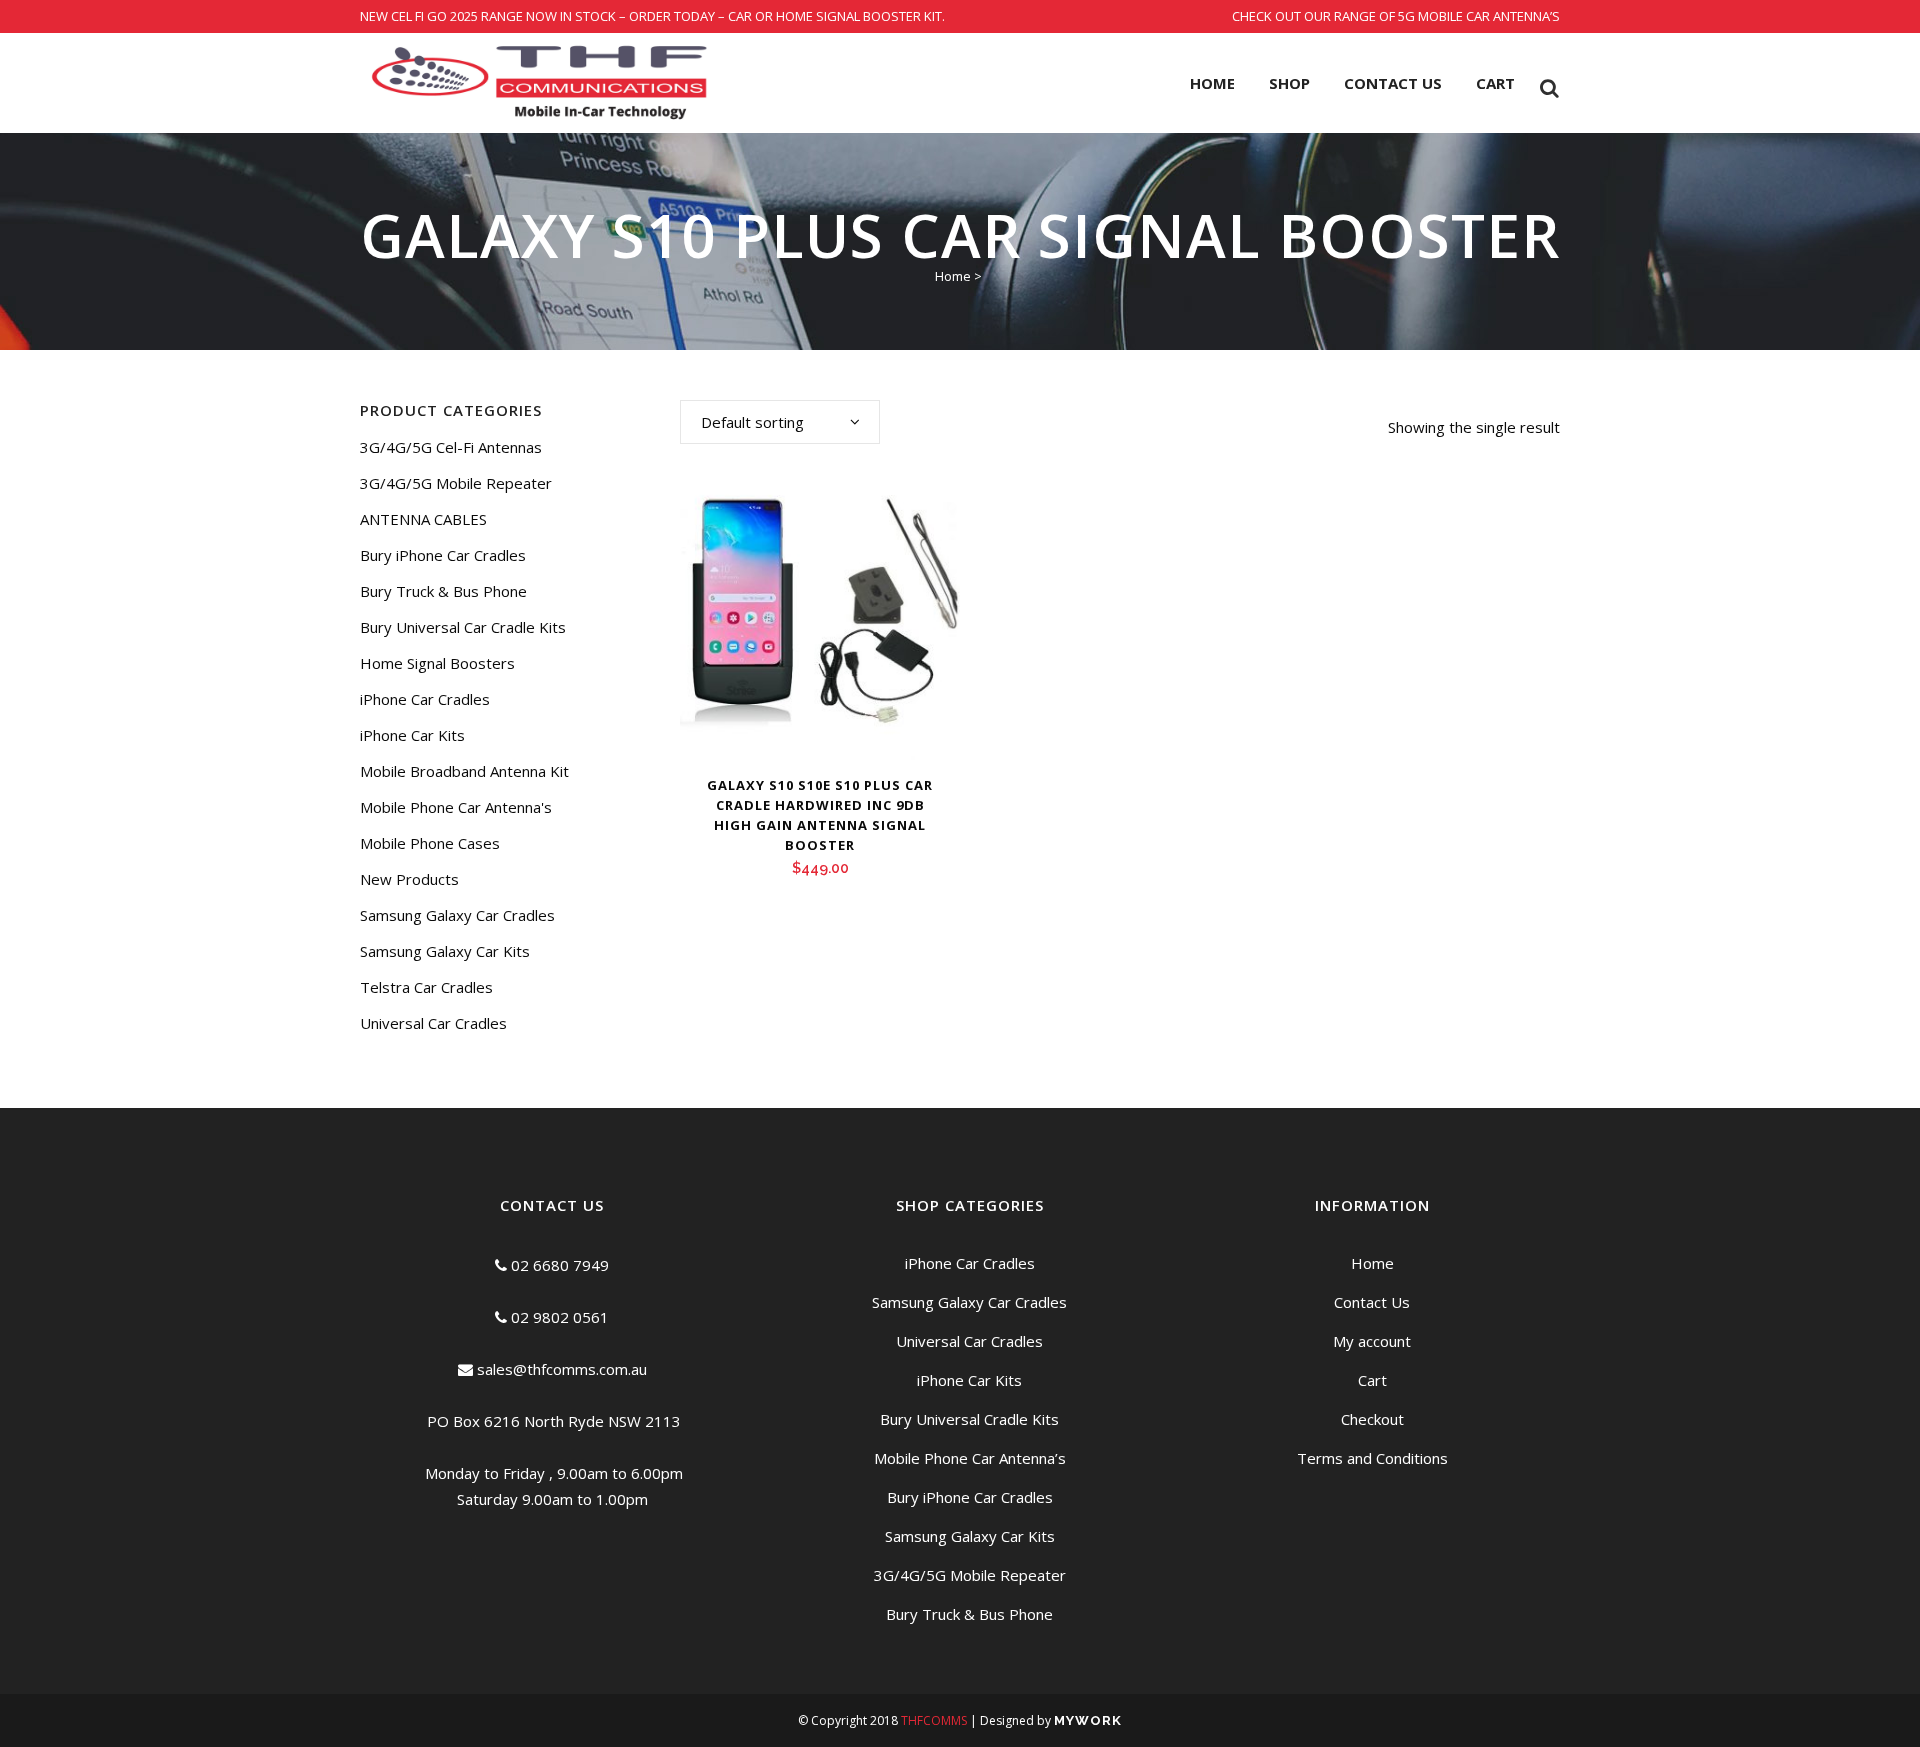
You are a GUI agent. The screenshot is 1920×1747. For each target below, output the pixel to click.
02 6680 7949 (558, 1265)
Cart (1372, 1380)
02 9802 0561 (558, 1317)
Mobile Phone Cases (430, 843)
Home (953, 276)
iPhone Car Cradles (425, 699)
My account (1372, 1341)
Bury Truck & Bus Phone (443, 591)
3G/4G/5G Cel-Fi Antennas (451, 447)
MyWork (1088, 1720)
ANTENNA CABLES (423, 519)
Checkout (1372, 1419)
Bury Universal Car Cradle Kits (463, 627)
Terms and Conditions (1372, 1458)
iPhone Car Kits (412, 735)
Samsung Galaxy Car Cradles (457, 915)
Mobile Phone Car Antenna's (456, 807)
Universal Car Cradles (433, 1023)
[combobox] (780, 422)
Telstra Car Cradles (426, 987)
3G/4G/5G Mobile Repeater (456, 483)
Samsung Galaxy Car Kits (445, 951)
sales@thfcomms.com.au (560, 1369)
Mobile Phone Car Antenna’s (970, 1458)
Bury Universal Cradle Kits (969, 1419)
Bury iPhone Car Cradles (443, 555)
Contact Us (1372, 1302)
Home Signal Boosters (437, 663)
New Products (409, 879)
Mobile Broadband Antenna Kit (464, 771)
